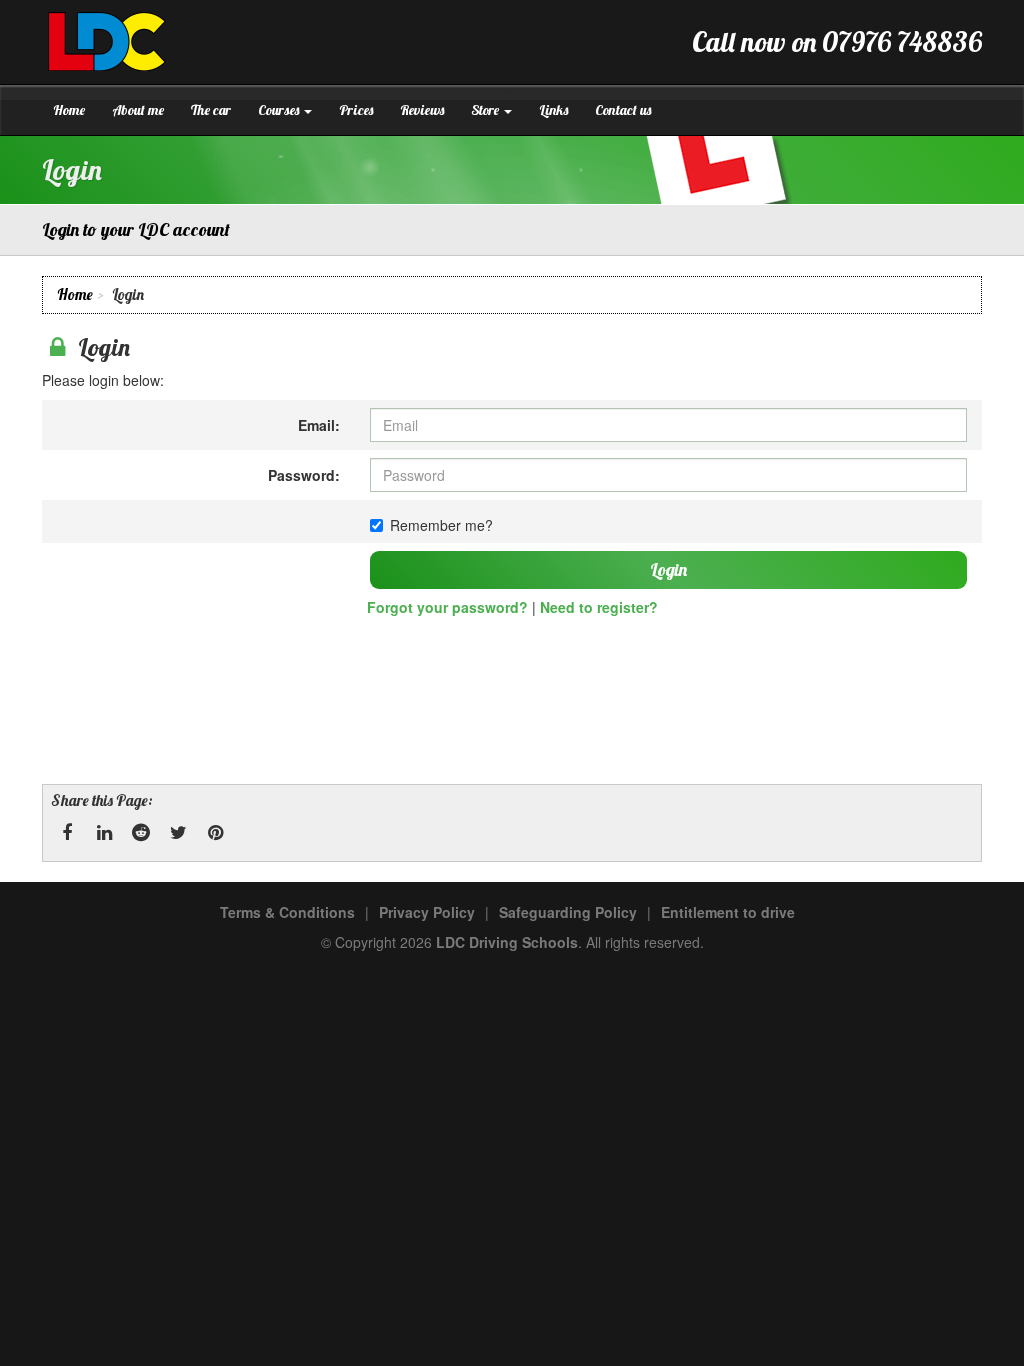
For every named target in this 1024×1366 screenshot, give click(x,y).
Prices (356, 110)
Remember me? (441, 525)
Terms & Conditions (287, 912)
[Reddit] (141, 833)
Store (486, 110)
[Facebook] (67, 833)
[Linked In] (104, 833)
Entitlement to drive (728, 912)
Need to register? (599, 607)
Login (668, 569)
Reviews (422, 110)
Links (553, 110)
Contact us (623, 110)
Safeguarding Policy (568, 912)
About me (138, 110)
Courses (280, 110)
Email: (319, 425)
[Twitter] (178, 833)
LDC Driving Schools (507, 942)
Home (69, 110)
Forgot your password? (447, 607)
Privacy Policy (427, 912)
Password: (304, 475)
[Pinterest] (215, 833)
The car (211, 110)
